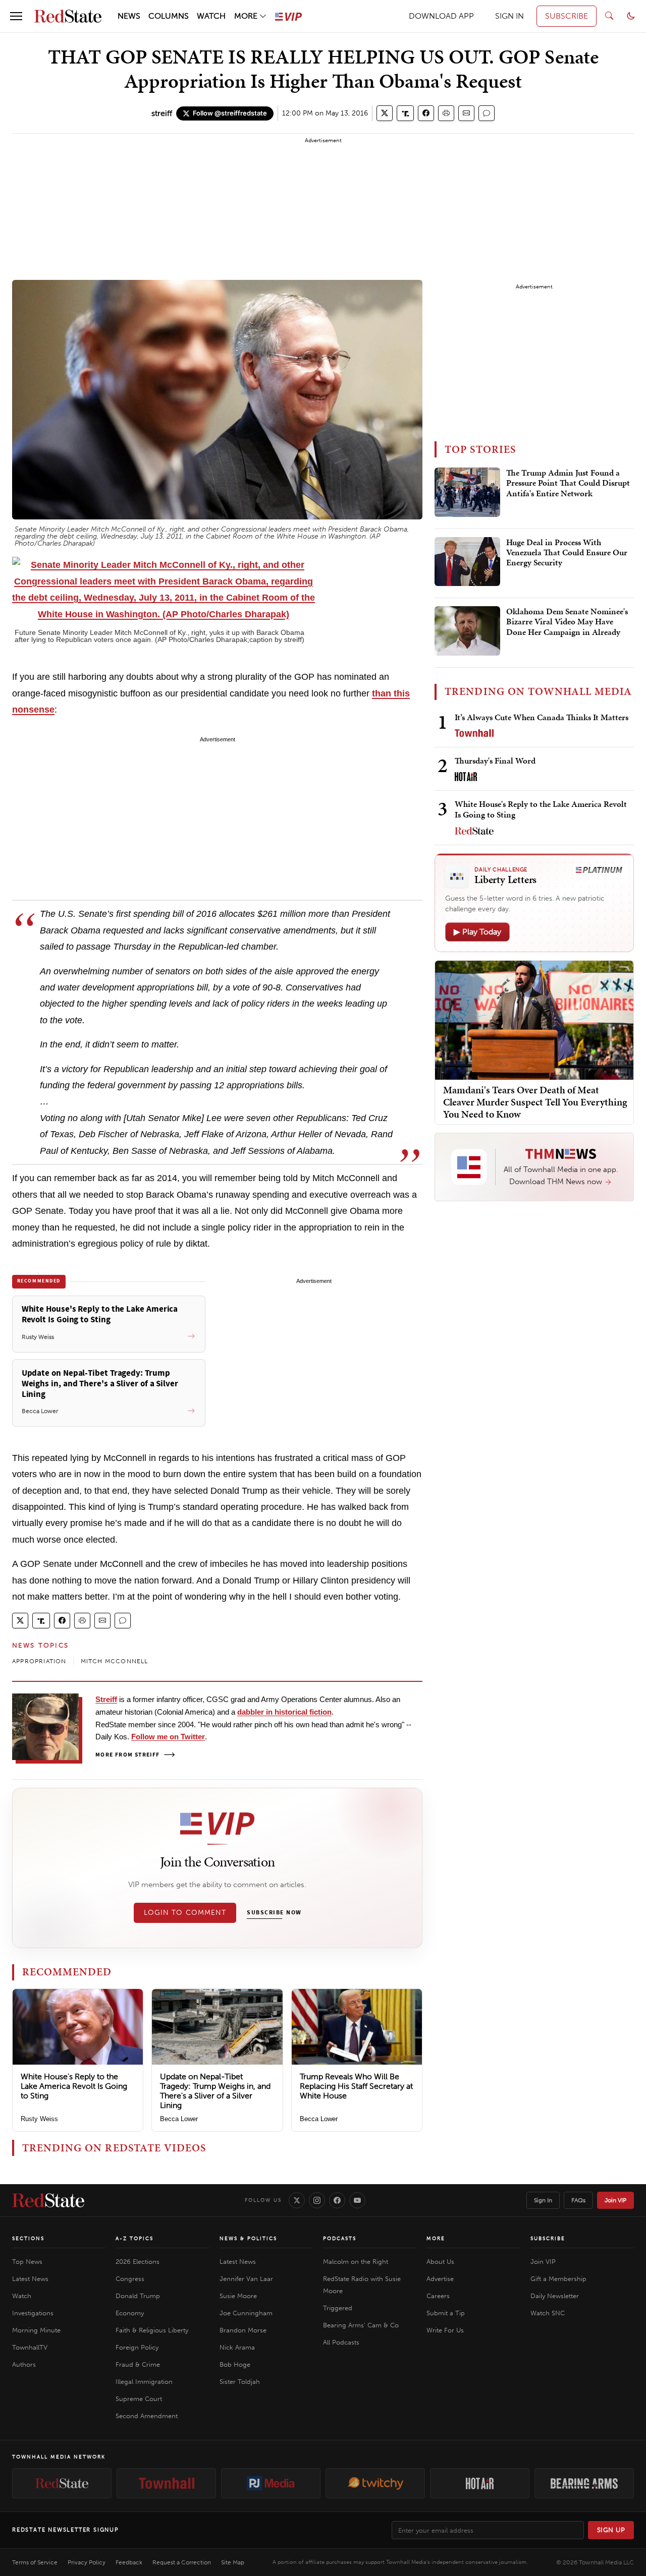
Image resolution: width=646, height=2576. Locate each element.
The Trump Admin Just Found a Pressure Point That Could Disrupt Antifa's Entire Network (568, 483)
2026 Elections (138, 2262)
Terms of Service (35, 2562)
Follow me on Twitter (168, 1737)
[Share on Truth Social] (406, 113)
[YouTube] (357, 2200)
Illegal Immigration (144, 2382)
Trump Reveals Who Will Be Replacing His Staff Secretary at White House (356, 2086)
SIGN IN (509, 16)
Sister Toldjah (240, 2382)
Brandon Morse (243, 2330)
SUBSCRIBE (567, 16)
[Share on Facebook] (426, 113)
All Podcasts (341, 2342)
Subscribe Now (274, 1913)
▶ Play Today (477, 932)
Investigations (33, 2313)
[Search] (609, 16)
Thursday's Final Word (495, 760)
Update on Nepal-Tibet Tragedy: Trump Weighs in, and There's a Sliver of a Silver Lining (215, 2091)
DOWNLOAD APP (441, 16)
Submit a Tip (446, 2313)
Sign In (543, 2200)
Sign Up (611, 2530)
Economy (130, 2313)
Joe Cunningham (246, 2313)
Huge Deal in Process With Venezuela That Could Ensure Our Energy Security (567, 553)
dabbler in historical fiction (284, 1712)
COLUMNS (169, 16)
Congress (130, 2279)
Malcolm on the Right (356, 2262)
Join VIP (615, 2200)
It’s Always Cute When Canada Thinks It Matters (542, 717)
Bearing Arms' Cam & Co (361, 2325)
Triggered (338, 2308)
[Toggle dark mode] (631, 16)
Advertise (440, 2279)
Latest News (30, 2279)
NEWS (129, 16)
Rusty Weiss (39, 2119)
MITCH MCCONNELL (115, 1661)
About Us (440, 2262)
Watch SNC (548, 2313)
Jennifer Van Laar (246, 2279)
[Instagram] (317, 2200)
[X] (297, 2200)
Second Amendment (147, 2416)
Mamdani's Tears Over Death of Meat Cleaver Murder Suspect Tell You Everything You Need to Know (535, 1102)
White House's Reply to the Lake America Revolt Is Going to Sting (74, 2086)
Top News (27, 2262)
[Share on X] (385, 113)
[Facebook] (337, 2200)
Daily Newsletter (555, 2296)
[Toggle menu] (16, 16)
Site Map (233, 2562)
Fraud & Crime (138, 2364)
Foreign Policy (137, 2347)
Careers (438, 2296)
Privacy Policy (87, 2562)
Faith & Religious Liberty (152, 2330)
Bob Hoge (235, 2364)
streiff (162, 113)
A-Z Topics (134, 2239)
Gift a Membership (558, 2279)
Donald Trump (138, 2296)
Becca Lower (179, 2119)
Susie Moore (238, 2296)
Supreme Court (139, 2399)
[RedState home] (48, 2200)
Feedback (129, 2562)
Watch (22, 2296)
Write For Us (445, 2330)
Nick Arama (237, 2347)
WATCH (211, 16)
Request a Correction (182, 2562)
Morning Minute (36, 2330)
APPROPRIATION (39, 1661)
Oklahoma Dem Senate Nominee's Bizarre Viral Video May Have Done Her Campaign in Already (567, 622)
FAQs (578, 2200)
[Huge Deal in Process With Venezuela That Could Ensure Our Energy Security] (467, 562)
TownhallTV (30, 2347)
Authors (24, 2364)
